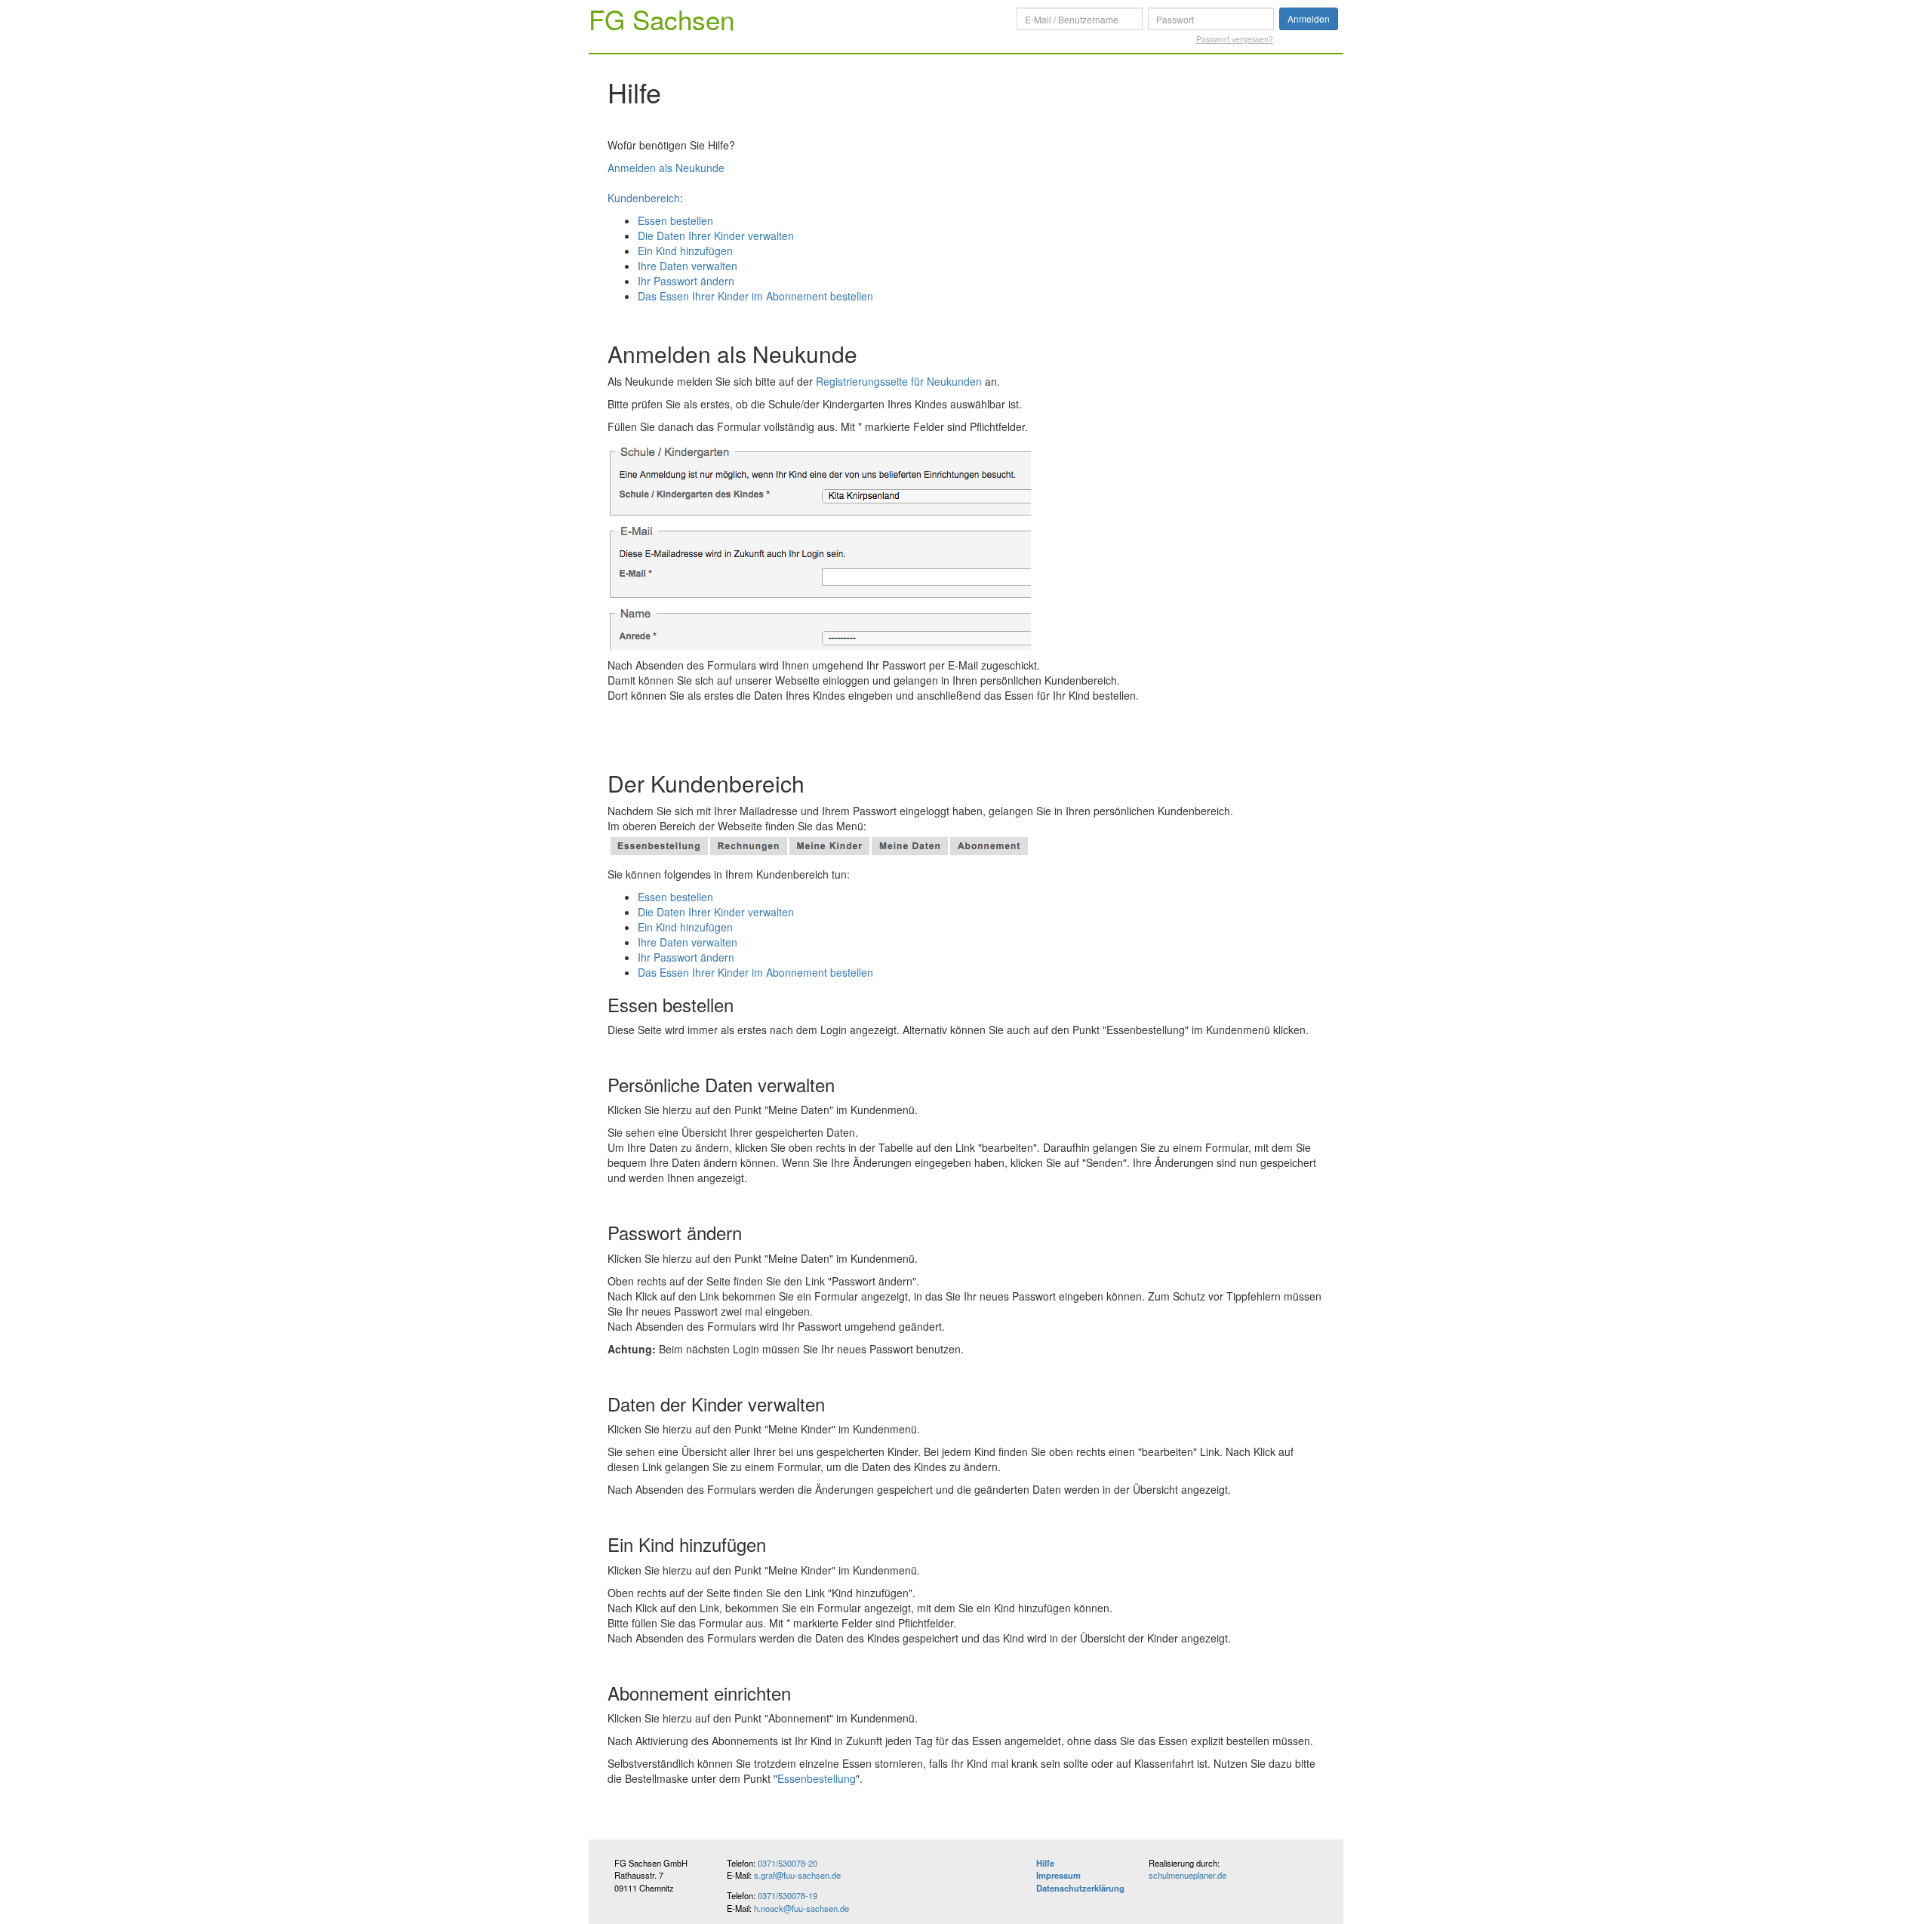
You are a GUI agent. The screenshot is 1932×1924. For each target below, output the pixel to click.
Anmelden (1309, 18)
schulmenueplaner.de (1188, 1875)
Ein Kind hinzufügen (685, 251)
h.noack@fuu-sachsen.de (801, 1908)
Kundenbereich (644, 198)
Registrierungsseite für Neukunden (899, 381)
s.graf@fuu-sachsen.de (797, 1875)
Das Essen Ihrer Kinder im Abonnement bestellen (755, 296)
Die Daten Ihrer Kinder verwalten (716, 235)
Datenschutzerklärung (1080, 1888)
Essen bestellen (675, 220)
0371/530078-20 (788, 1863)
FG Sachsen (661, 19)
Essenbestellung (817, 1778)
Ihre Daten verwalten (688, 266)
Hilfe (1045, 1863)
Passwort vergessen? (1235, 39)
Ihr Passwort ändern (686, 281)
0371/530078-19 (788, 1895)
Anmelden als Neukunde (666, 168)
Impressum (1058, 1875)
